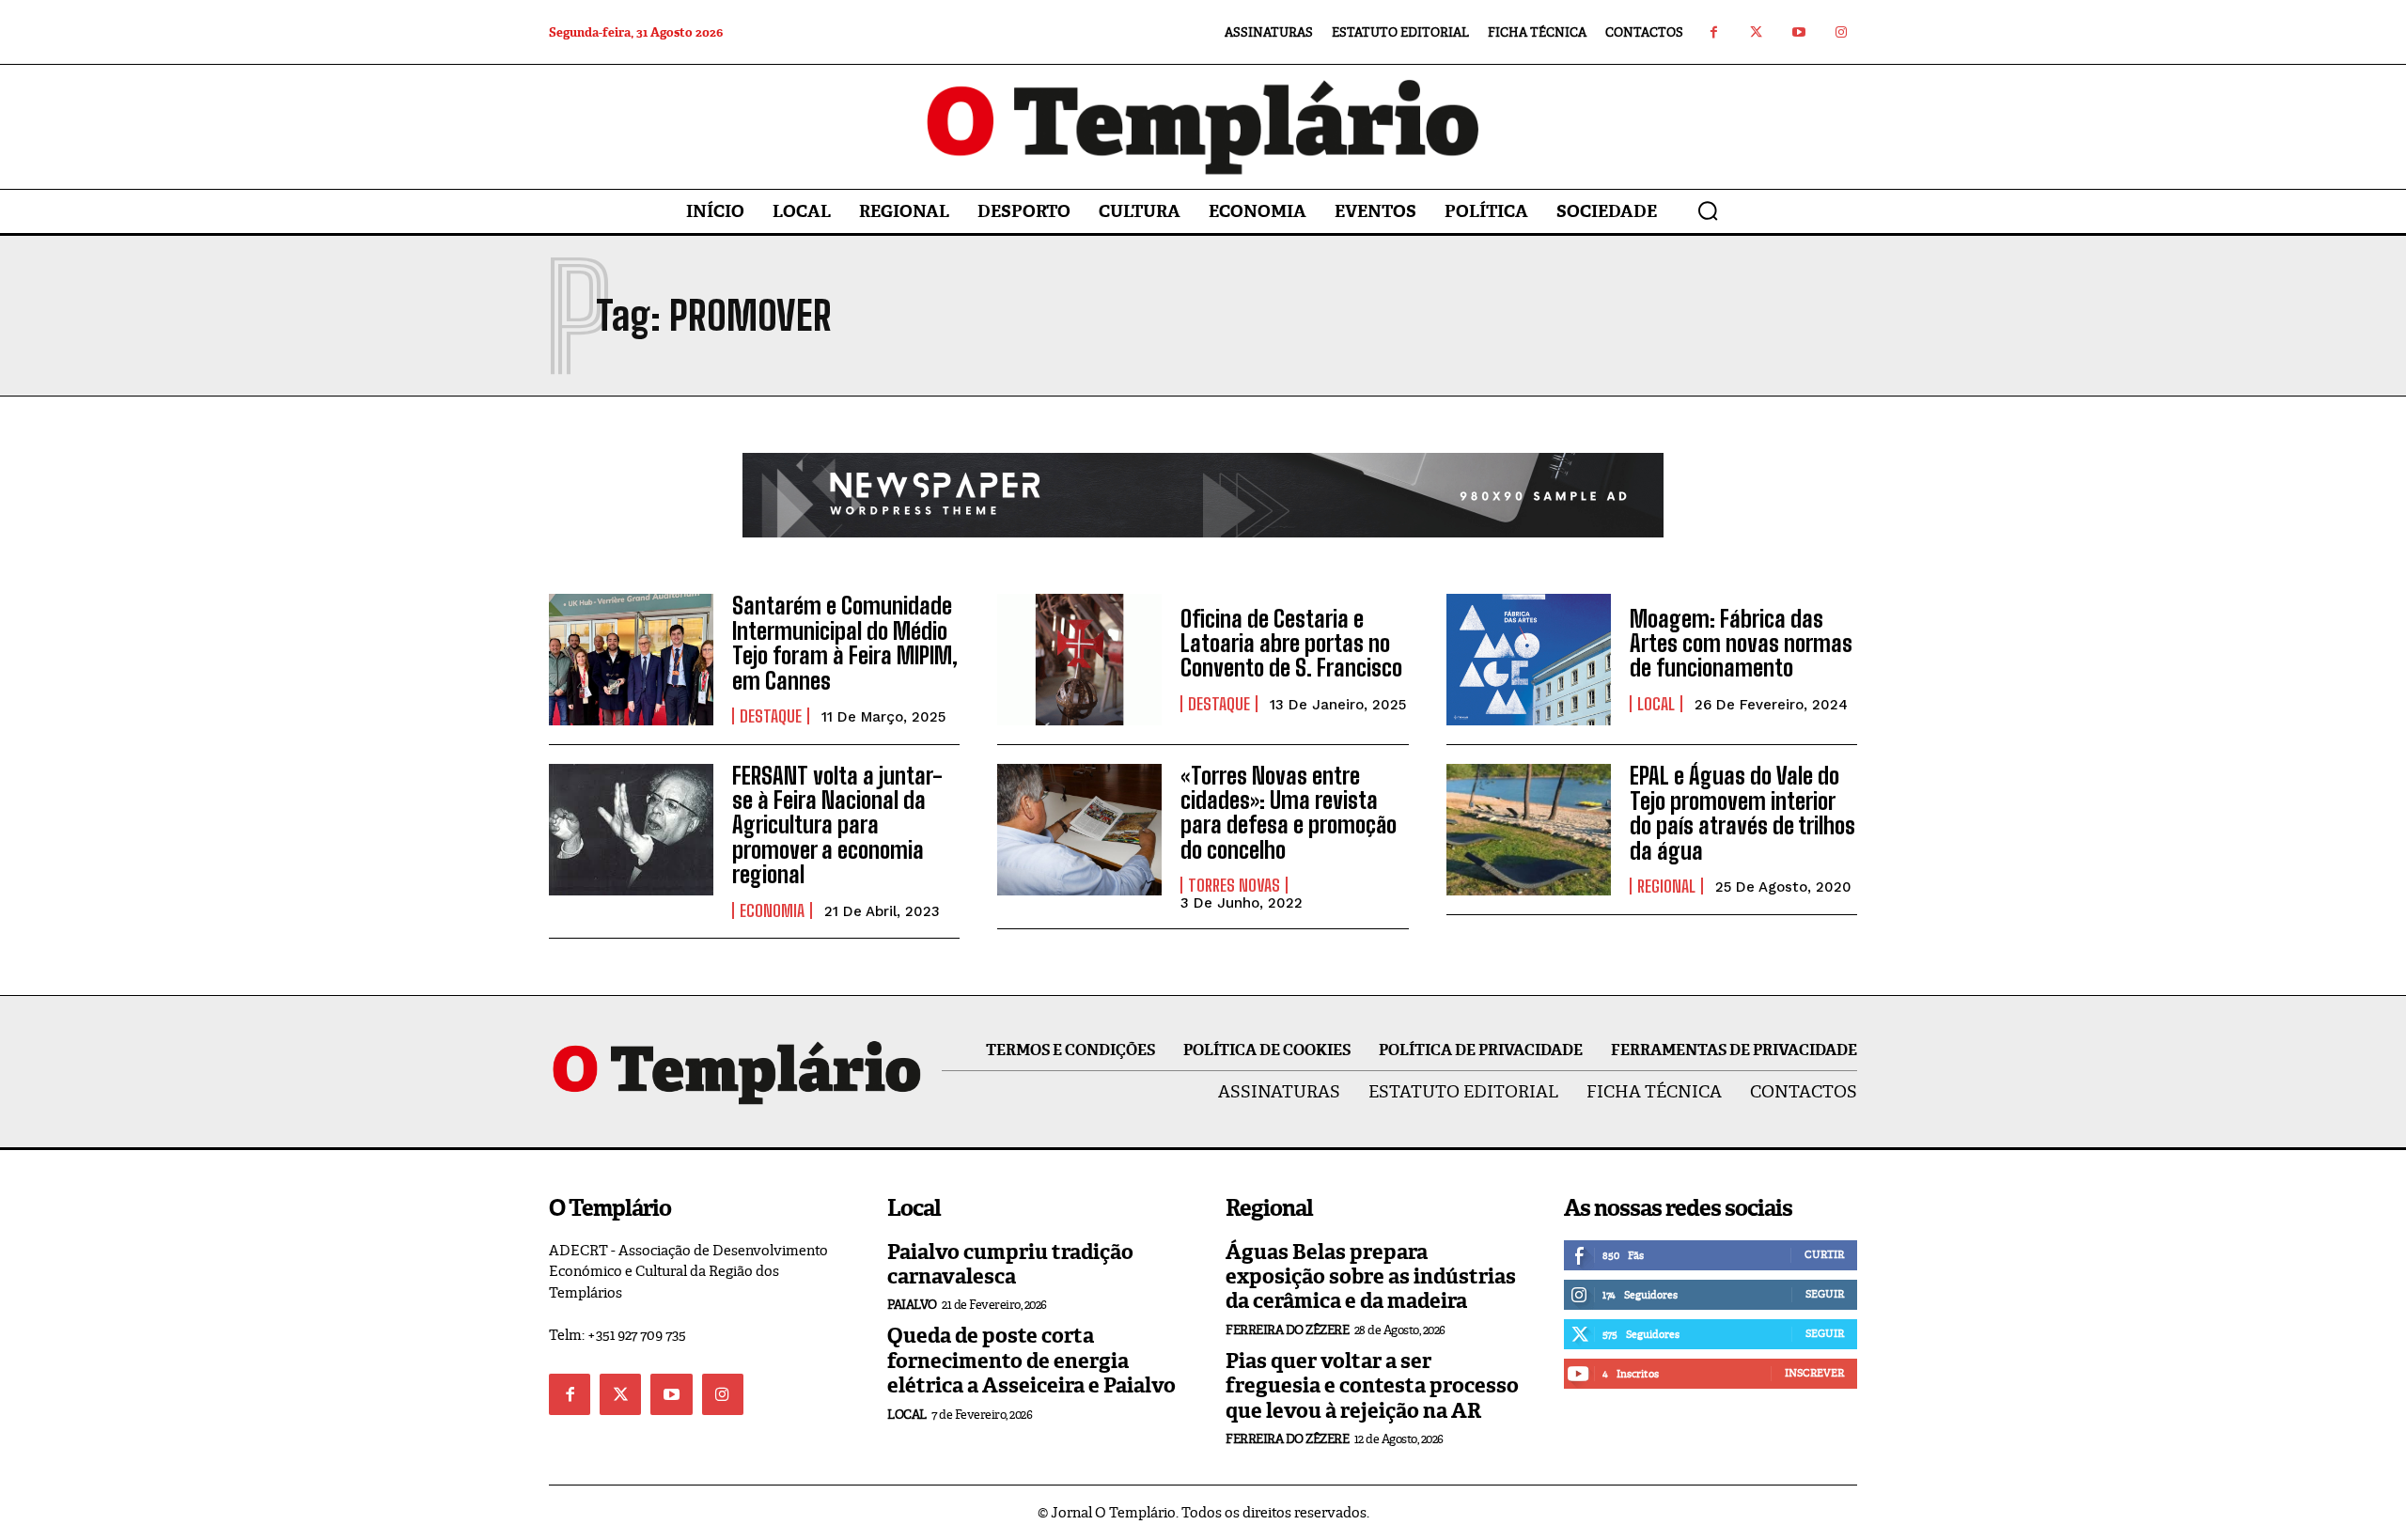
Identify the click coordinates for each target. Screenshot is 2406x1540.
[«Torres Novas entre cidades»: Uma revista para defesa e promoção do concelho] (1079, 830)
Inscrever (1814, 1373)
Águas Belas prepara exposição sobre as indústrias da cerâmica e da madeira (1371, 1277)
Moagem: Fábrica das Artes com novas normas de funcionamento (1741, 644)
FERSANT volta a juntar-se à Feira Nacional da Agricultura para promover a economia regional (837, 825)
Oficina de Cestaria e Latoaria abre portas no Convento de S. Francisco (1291, 644)
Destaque (771, 716)
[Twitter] (1756, 32)
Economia (772, 910)
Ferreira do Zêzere (1287, 1330)
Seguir (1825, 1294)
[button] (1708, 210)
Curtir (1824, 1254)
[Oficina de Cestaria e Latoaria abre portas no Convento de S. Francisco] (1079, 660)
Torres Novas (1234, 885)
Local (1656, 704)
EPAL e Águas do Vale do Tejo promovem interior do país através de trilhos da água (1742, 813)
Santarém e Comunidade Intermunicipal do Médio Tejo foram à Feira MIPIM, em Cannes (845, 643)
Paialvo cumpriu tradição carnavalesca (1010, 1264)
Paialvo (912, 1305)
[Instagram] (1841, 32)
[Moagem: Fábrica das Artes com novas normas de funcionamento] (1529, 660)
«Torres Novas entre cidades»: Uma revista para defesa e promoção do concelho (1289, 813)
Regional (1666, 886)
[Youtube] (1798, 32)
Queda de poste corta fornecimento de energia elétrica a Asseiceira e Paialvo (1031, 1361)
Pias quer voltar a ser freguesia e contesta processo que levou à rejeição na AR (1372, 1386)
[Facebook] (1714, 32)
